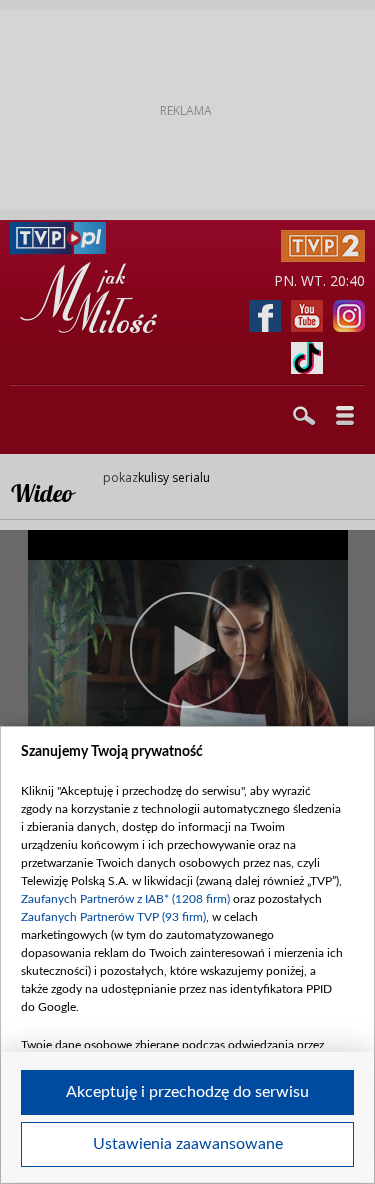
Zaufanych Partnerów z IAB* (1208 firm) (125, 899)
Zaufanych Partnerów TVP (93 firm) (113, 917)
